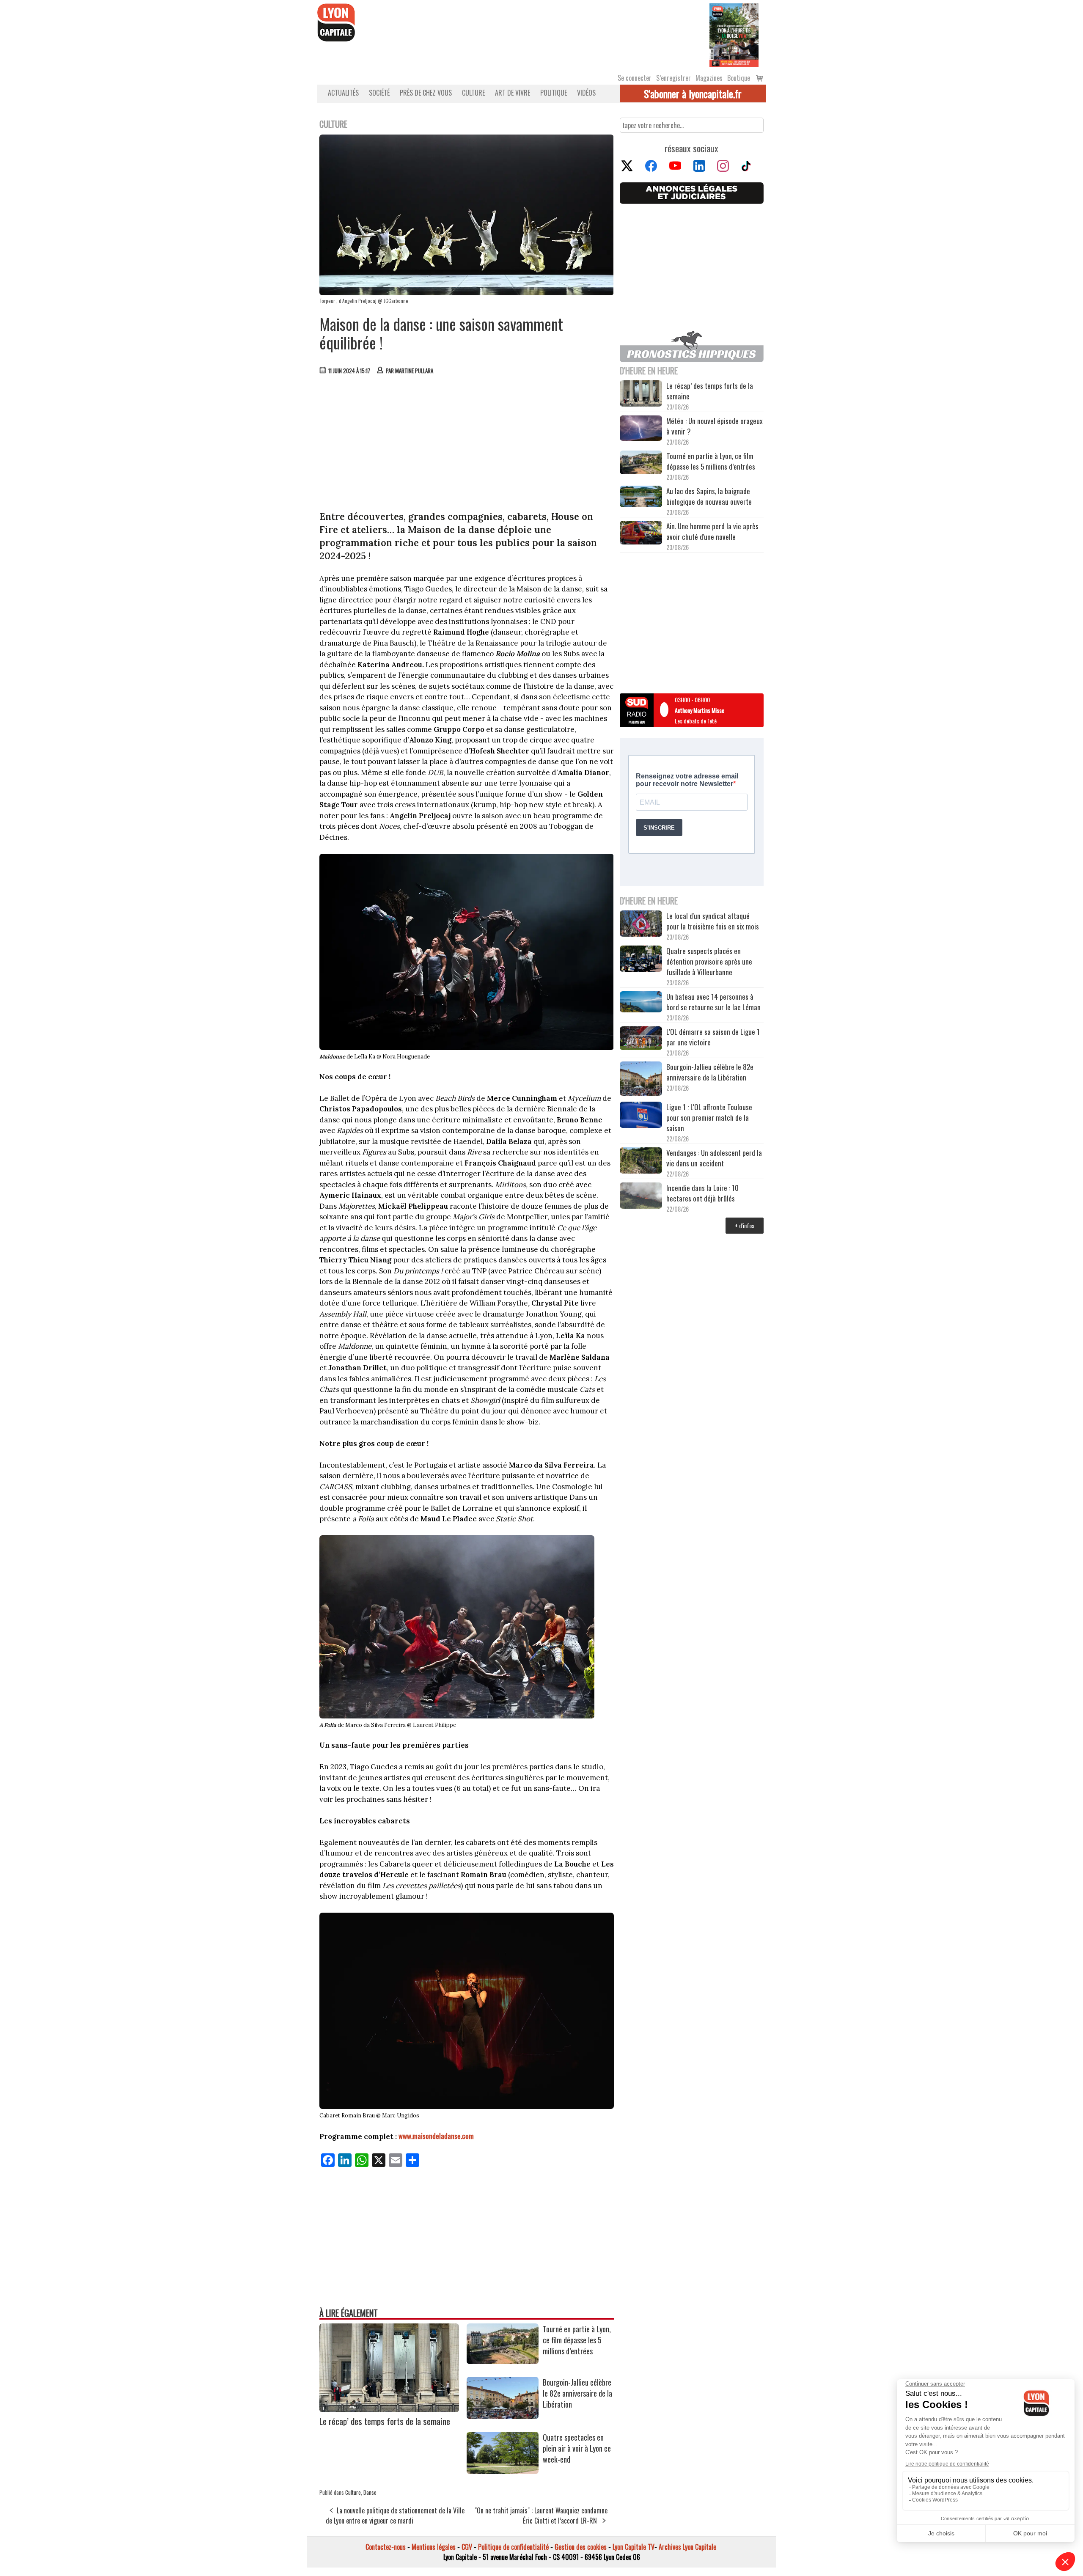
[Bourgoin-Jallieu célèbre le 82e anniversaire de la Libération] (503, 2416)
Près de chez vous (426, 93)
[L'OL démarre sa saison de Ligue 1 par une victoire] (641, 1039)
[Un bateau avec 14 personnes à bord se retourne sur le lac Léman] (641, 1003)
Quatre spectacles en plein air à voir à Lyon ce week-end (577, 2448)
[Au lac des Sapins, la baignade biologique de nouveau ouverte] (641, 498)
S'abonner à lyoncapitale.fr (693, 93)
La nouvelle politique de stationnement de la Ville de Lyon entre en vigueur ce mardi (395, 2516)
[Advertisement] (467, 445)
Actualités (343, 93)
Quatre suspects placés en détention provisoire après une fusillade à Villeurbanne (709, 961)
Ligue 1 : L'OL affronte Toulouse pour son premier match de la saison (709, 1118)
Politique (554, 93)
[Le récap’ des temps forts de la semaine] (389, 2409)
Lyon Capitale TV (634, 2547)
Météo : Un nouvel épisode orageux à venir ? (715, 426)
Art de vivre (513, 93)
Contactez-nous (386, 2547)
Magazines (709, 78)
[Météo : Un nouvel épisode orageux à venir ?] (641, 429)
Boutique (739, 78)
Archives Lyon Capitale (687, 2547)
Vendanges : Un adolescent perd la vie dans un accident (714, 1158)
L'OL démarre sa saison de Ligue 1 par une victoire (713, 1037)
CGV (467, 2547)
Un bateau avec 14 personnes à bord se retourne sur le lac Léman (714, 1002)
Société (379, 93)
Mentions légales (434, 2547)
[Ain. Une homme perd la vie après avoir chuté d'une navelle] (641, 534)
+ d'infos (745, 1225)
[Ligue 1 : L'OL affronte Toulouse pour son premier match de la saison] (641, 1116)
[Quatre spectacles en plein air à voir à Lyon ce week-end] (503, 2471)
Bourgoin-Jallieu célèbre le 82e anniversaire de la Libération (577, 2393)
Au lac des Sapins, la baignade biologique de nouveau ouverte (709, 496)
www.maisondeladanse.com (436, 2136)
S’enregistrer (673, 78)
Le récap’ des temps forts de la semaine (385, 2421)
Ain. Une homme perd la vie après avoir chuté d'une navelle (712, 531)
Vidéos (586, 93)
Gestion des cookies (581, 2547)
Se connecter (635, 78)
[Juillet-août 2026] (734, 34)
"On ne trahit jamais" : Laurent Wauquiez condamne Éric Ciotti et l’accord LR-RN (541, 2516)
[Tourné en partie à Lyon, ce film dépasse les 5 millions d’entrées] (503, 2361)
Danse (370, 2492)
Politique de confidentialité (513, 2547)
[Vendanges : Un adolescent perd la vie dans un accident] (641, 1162)
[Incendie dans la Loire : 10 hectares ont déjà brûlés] (641, 1197)
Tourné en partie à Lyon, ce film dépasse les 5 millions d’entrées (577, 2340)
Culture (473, 93)
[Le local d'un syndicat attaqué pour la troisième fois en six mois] (641, 925)
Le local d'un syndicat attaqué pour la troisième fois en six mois (713, 921)
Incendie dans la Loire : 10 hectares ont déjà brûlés (702, 1193)
